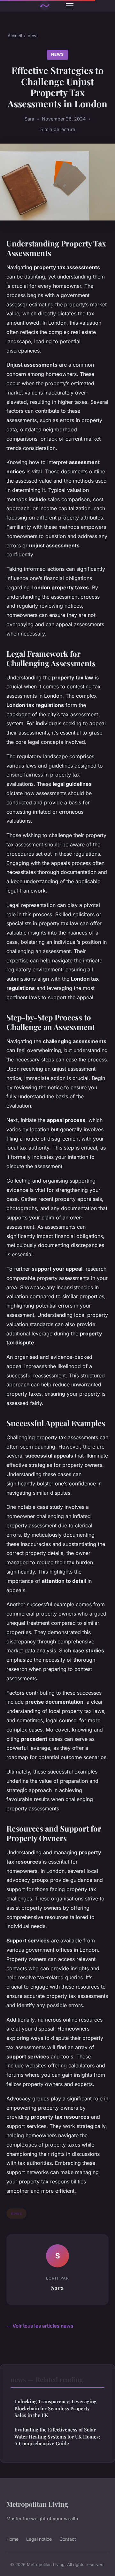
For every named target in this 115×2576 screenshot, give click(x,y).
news (33, 36)
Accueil (15, 36)
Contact (68, 2539)
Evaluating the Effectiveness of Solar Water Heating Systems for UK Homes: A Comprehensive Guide (57, 2436)
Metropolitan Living (37, 2504)
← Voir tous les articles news (40, 2326)
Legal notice (39, 2539)
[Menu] (70, 6)
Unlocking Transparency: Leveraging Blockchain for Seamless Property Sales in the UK (55, 2408)
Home (12, 2539)
